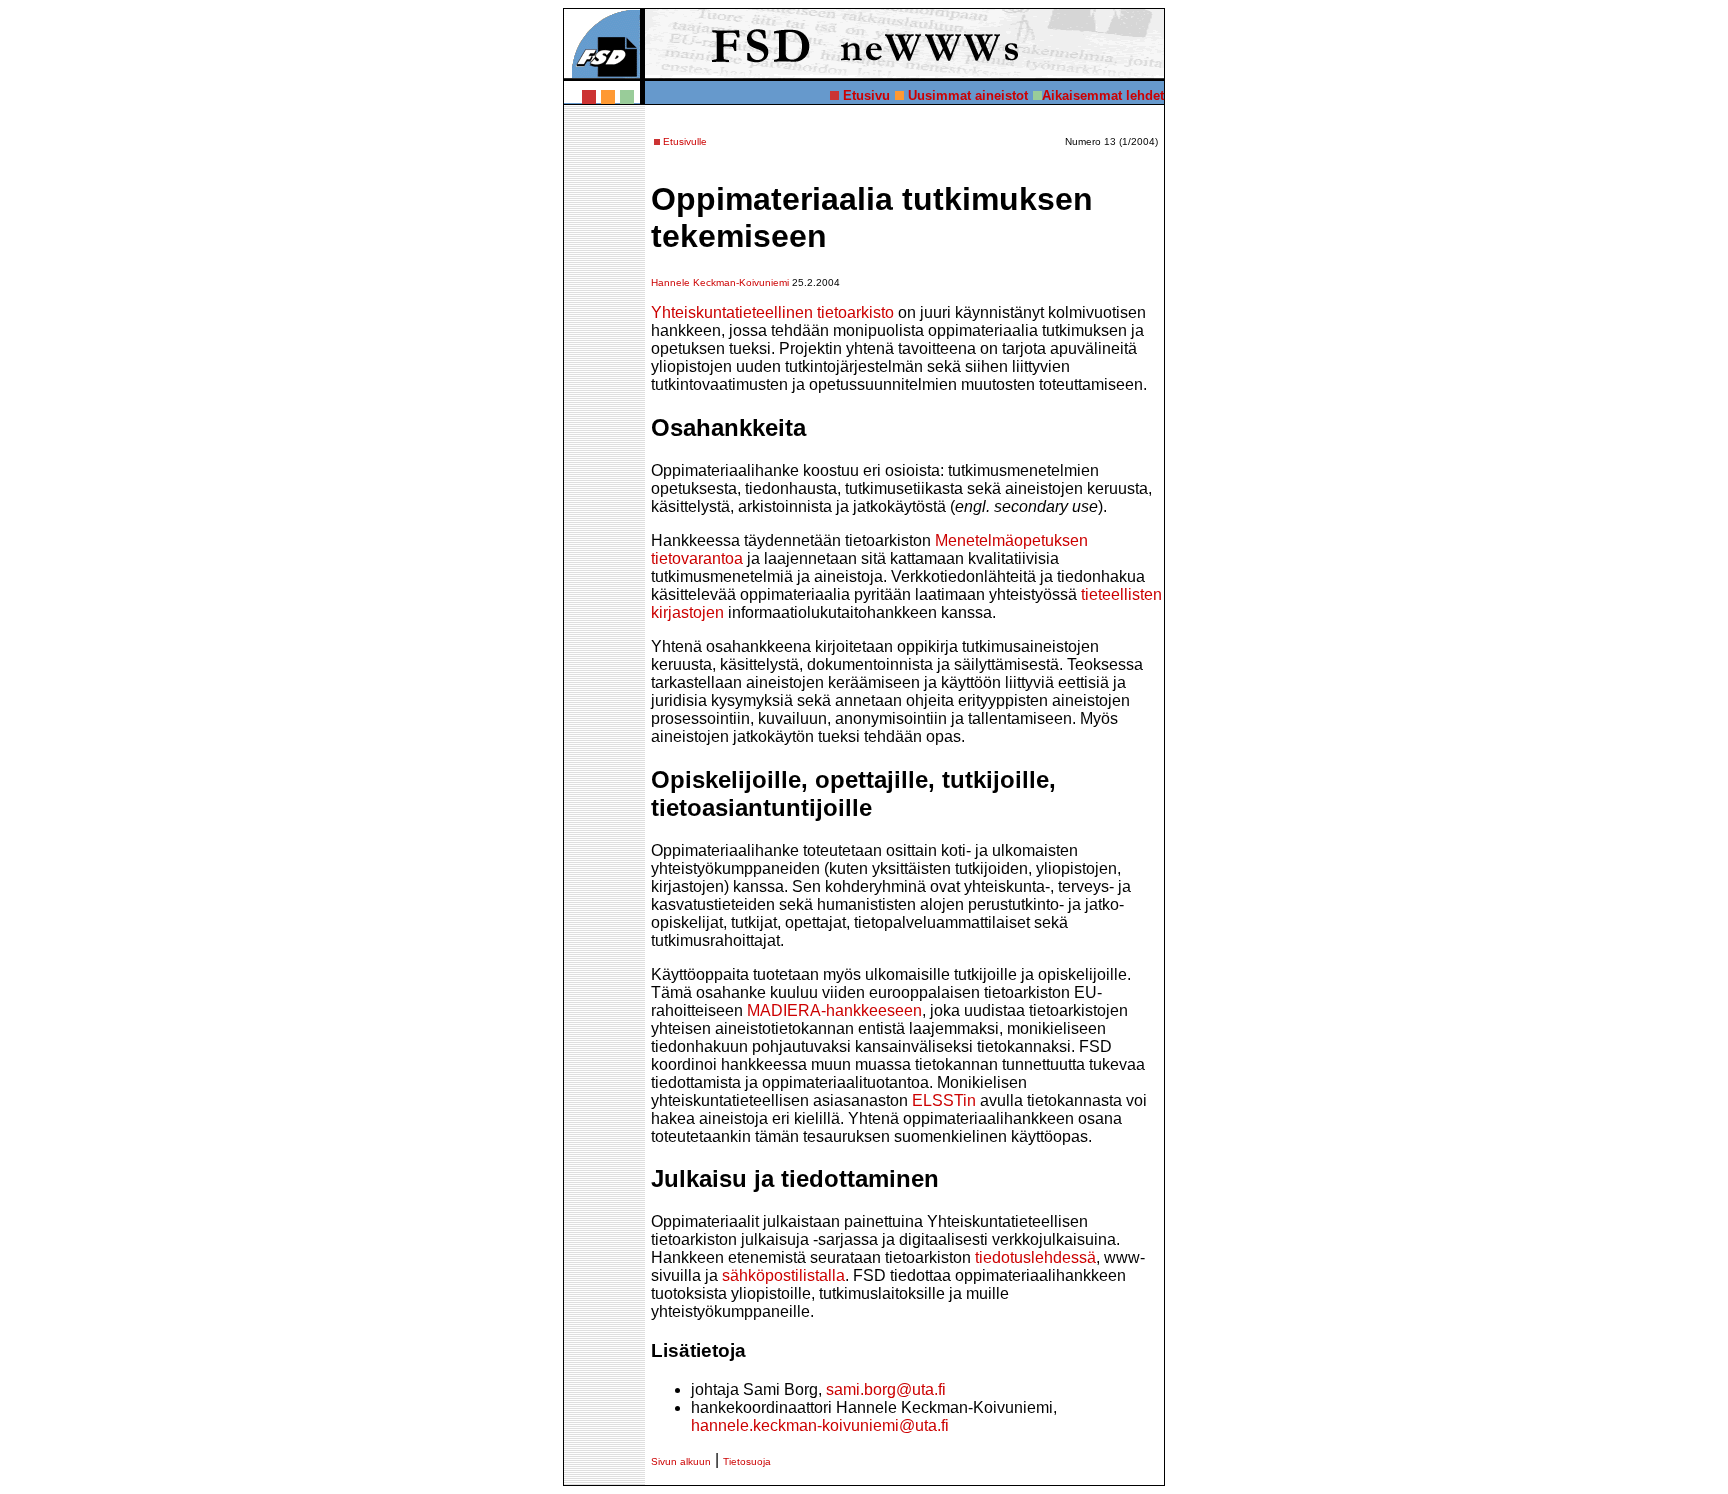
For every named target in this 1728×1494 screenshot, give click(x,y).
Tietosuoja (747, 1461)
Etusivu (866, 95)
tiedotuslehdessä (1035, 1257)
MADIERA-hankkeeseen (834, 1010)
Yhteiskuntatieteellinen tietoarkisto (772, 312)
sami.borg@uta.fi (886, 1389)
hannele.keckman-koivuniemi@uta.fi (820, 1425)
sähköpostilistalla (783, 1275)
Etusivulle (685, 141)
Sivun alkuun (681, 1461)
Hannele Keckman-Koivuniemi (720, 282)
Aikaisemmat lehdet (1103, 95)
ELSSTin (944, 1100)
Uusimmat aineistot (968, 95)
